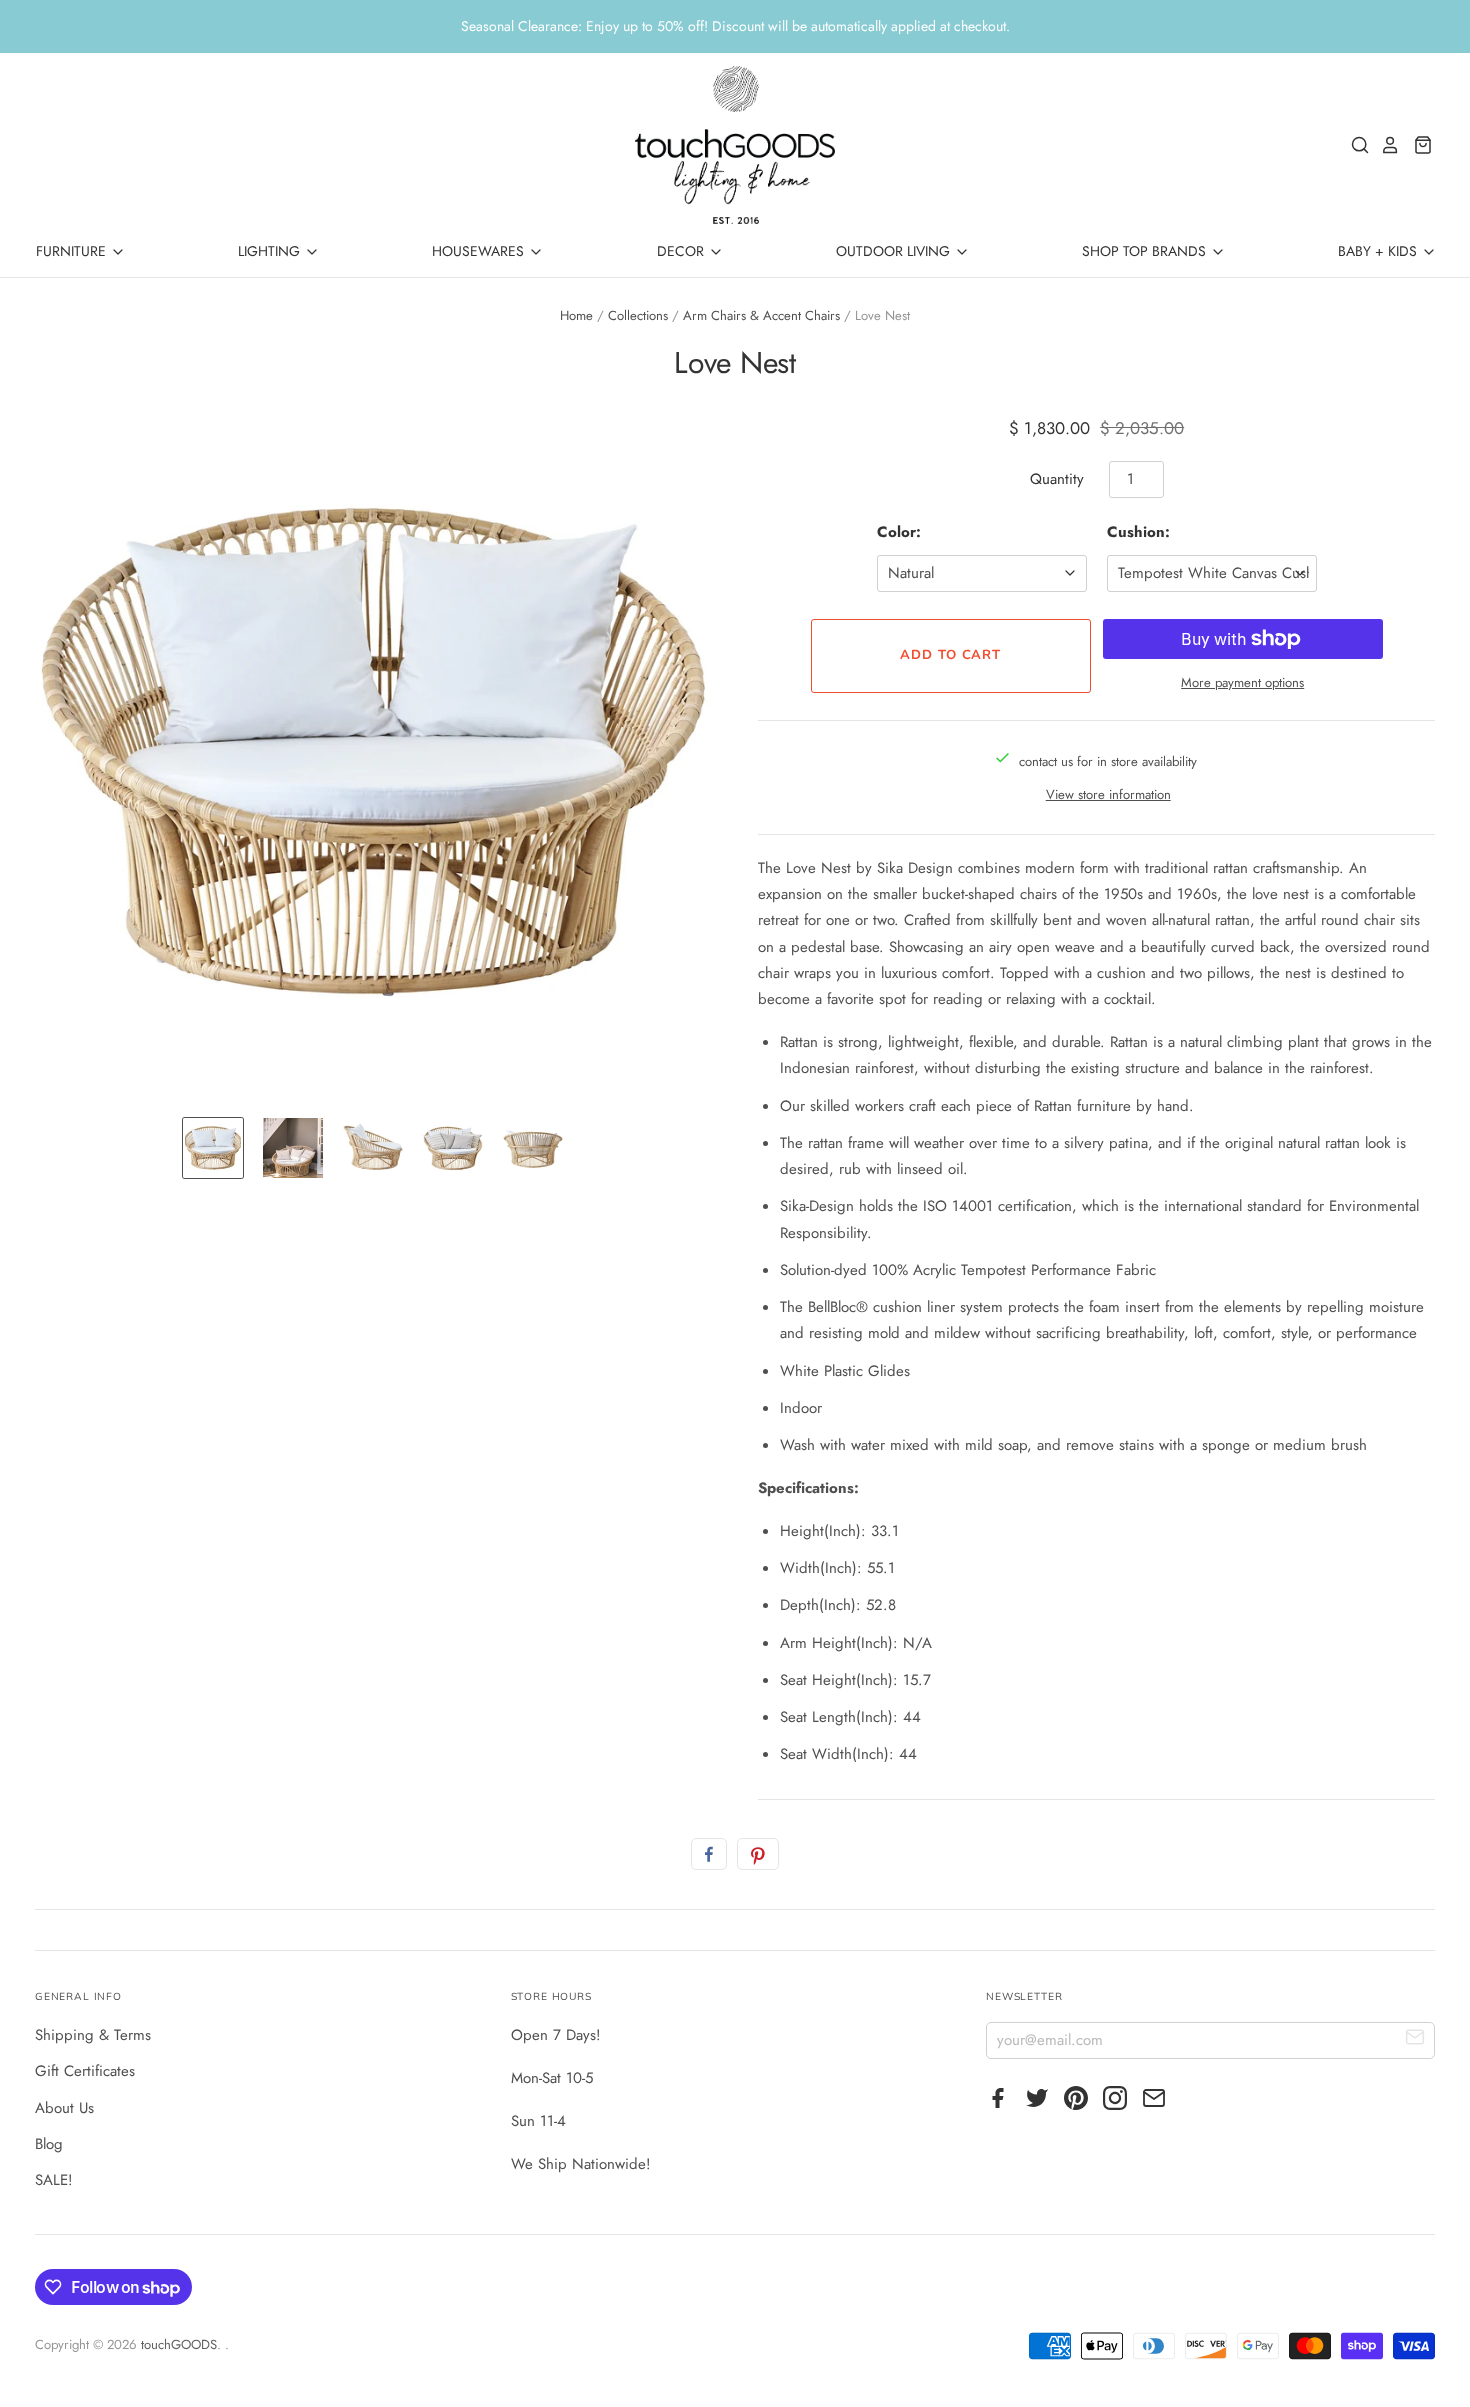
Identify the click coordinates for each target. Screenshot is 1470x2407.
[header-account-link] (1385, 145)
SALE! (54, 2180)
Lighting (271, 251)
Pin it (758, 1854)
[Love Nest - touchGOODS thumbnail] (213, 1148)
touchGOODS (179, 2344)
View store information (1108, 794)
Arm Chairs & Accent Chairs (761, 315)
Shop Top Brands (1146, 251)
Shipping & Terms (93, 2035)
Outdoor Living (895, 251)
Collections (638, 315)
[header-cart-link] (1417, 145)
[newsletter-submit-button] (1415, 2039)
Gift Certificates (85, 2071)
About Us (64, 2108)
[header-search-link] (1355, 145)
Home (576, 315)
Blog (49, 2144)
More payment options (1242, 682)
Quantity (1057, 479)
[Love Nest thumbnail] (293, 1148)
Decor (682, 251)
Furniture (73, 251)
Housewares (480, 251)
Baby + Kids (1379, 251)
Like (709, 1854)
